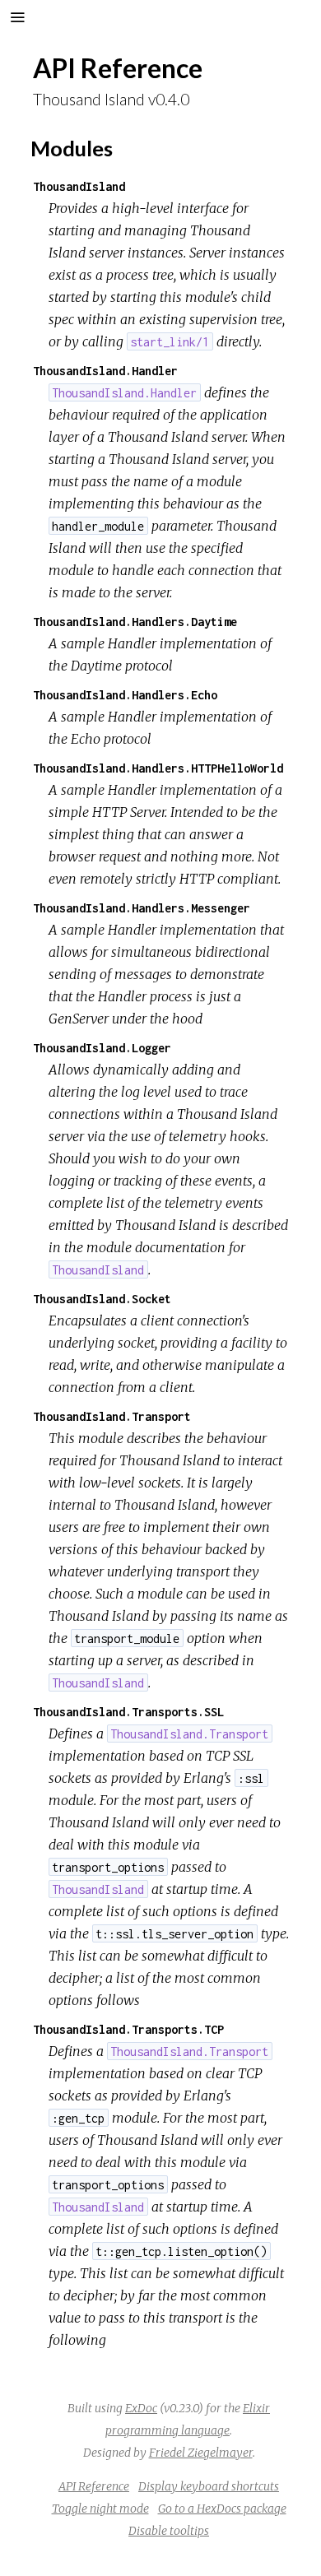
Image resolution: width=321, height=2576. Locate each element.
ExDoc (141, 2408)
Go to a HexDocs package (222, 2509)
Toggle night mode (100, 2509)
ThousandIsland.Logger (102, 1048)
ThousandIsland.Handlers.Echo (125, 695)
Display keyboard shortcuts (209, 2486)
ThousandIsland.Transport (112, 1416)
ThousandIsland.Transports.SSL (128, 1712)
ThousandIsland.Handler (105, 371)
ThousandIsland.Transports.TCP (128, 2029)
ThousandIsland (79, 186)
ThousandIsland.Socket (102, 1299)
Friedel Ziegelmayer (201, 2453)
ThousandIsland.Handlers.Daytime (135, 622)
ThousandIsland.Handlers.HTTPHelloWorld (158, 768)
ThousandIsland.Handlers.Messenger (142, 908)
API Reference (94, 2486)
